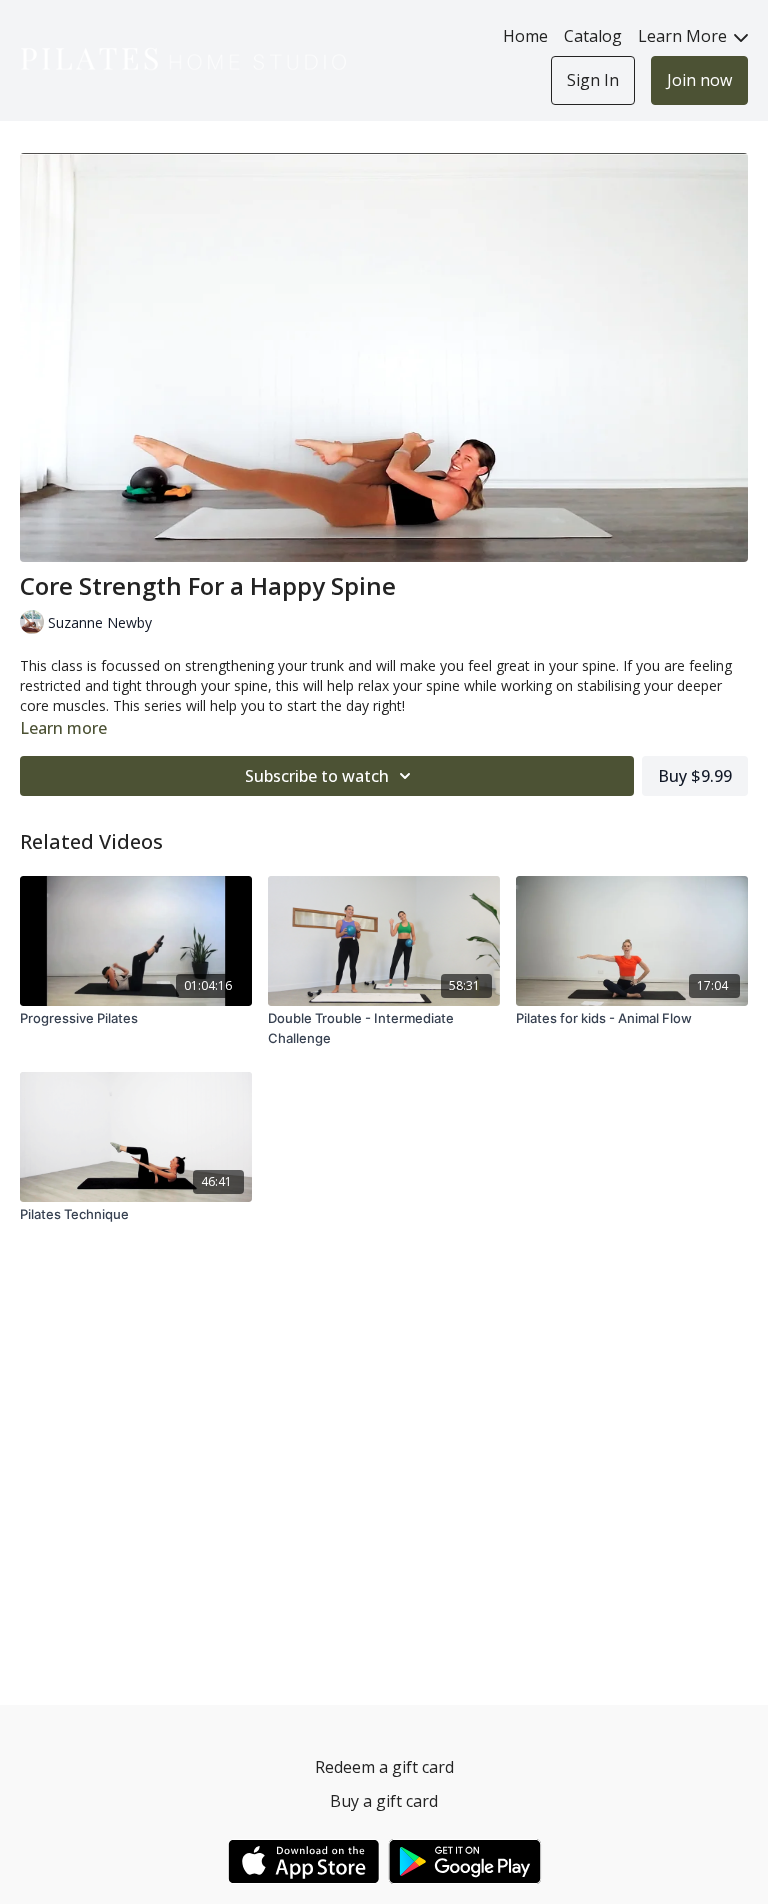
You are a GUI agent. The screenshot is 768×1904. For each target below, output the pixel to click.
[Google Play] (465, 1861)
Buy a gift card (384, 1801)
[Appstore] (303, 1861)
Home (525, 36)
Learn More (684, 36)
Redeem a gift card (384, 1767)
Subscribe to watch (317, 776)
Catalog (593, 36)
